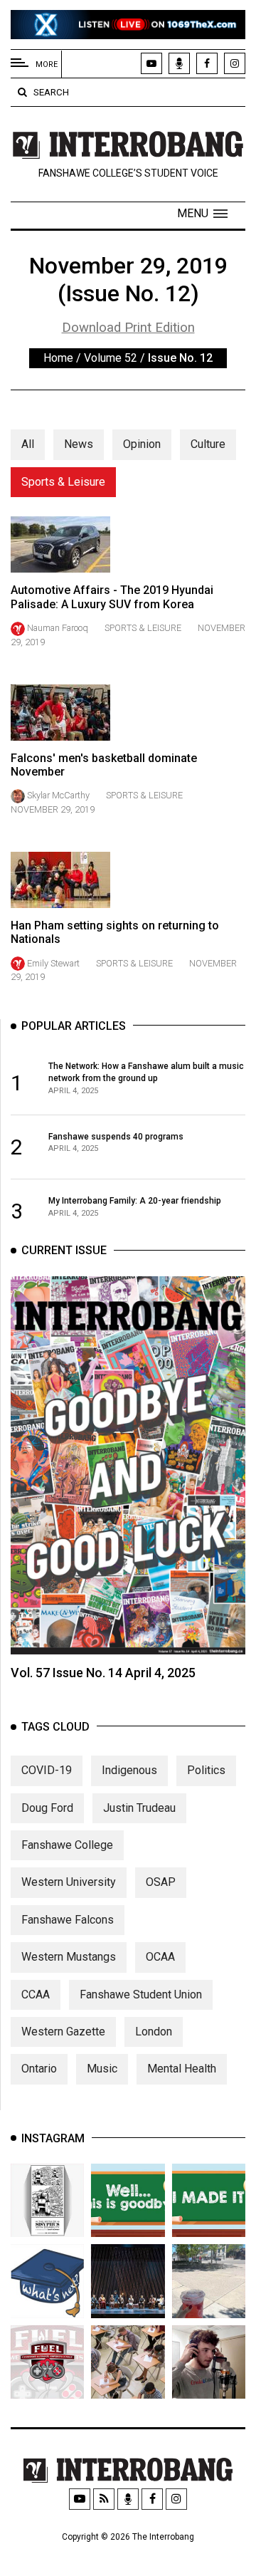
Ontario (39, 2069)
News (79, 444)
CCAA (36, 1994)
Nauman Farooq (58, 628)
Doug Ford (47, 1808)
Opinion (142, 444)
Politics (206, 1770)
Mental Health (182, 2069)
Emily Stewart (53, 963)
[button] (202, 214)
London (154, 2032)
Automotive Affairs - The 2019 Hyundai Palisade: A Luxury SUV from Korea (112, 597)
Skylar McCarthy (58, 795)
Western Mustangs (69, 1957)
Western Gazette (63, 2032)
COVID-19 (47, 1770)
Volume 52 (111, 358)
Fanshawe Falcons (68, 1920)
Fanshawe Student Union (141, 1994)
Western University (69, 1882)
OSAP (161, 1882)
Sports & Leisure (63, 482)
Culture (208, 444)
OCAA (160, 1957)
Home (58, 358)
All (28, 444)
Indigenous (129, 1770)
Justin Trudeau (139, 1808)
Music (102, 2069)
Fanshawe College (67, 1845)
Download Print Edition (128, 328)
